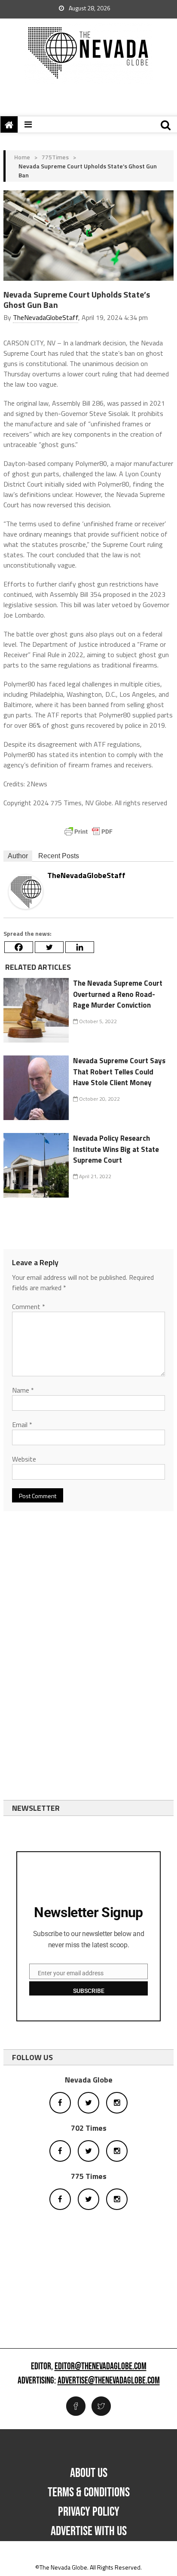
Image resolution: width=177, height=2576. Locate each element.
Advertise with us (89, 2531)
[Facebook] (19, 947)
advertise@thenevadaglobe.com (109, 2381)
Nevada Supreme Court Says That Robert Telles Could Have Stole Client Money (119, 1072)
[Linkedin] (80, 947)
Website (24, 1459)
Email (22, 1425)
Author (18, 856)
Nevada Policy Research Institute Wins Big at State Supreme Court (116, 1149)
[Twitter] (49, 947)
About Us (89, 2473)
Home (22, 157)
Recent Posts (59, 856)
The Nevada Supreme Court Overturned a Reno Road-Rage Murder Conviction (118, 994)
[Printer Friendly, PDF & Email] (88, 832)
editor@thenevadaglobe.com (101, 2367)
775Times (55, 157)
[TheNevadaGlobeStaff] (26, 891)
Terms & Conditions (89, 2492)
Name (23, 1390)
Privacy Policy (89, 2512)
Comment (29, 1307)
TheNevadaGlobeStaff (46, 317)
